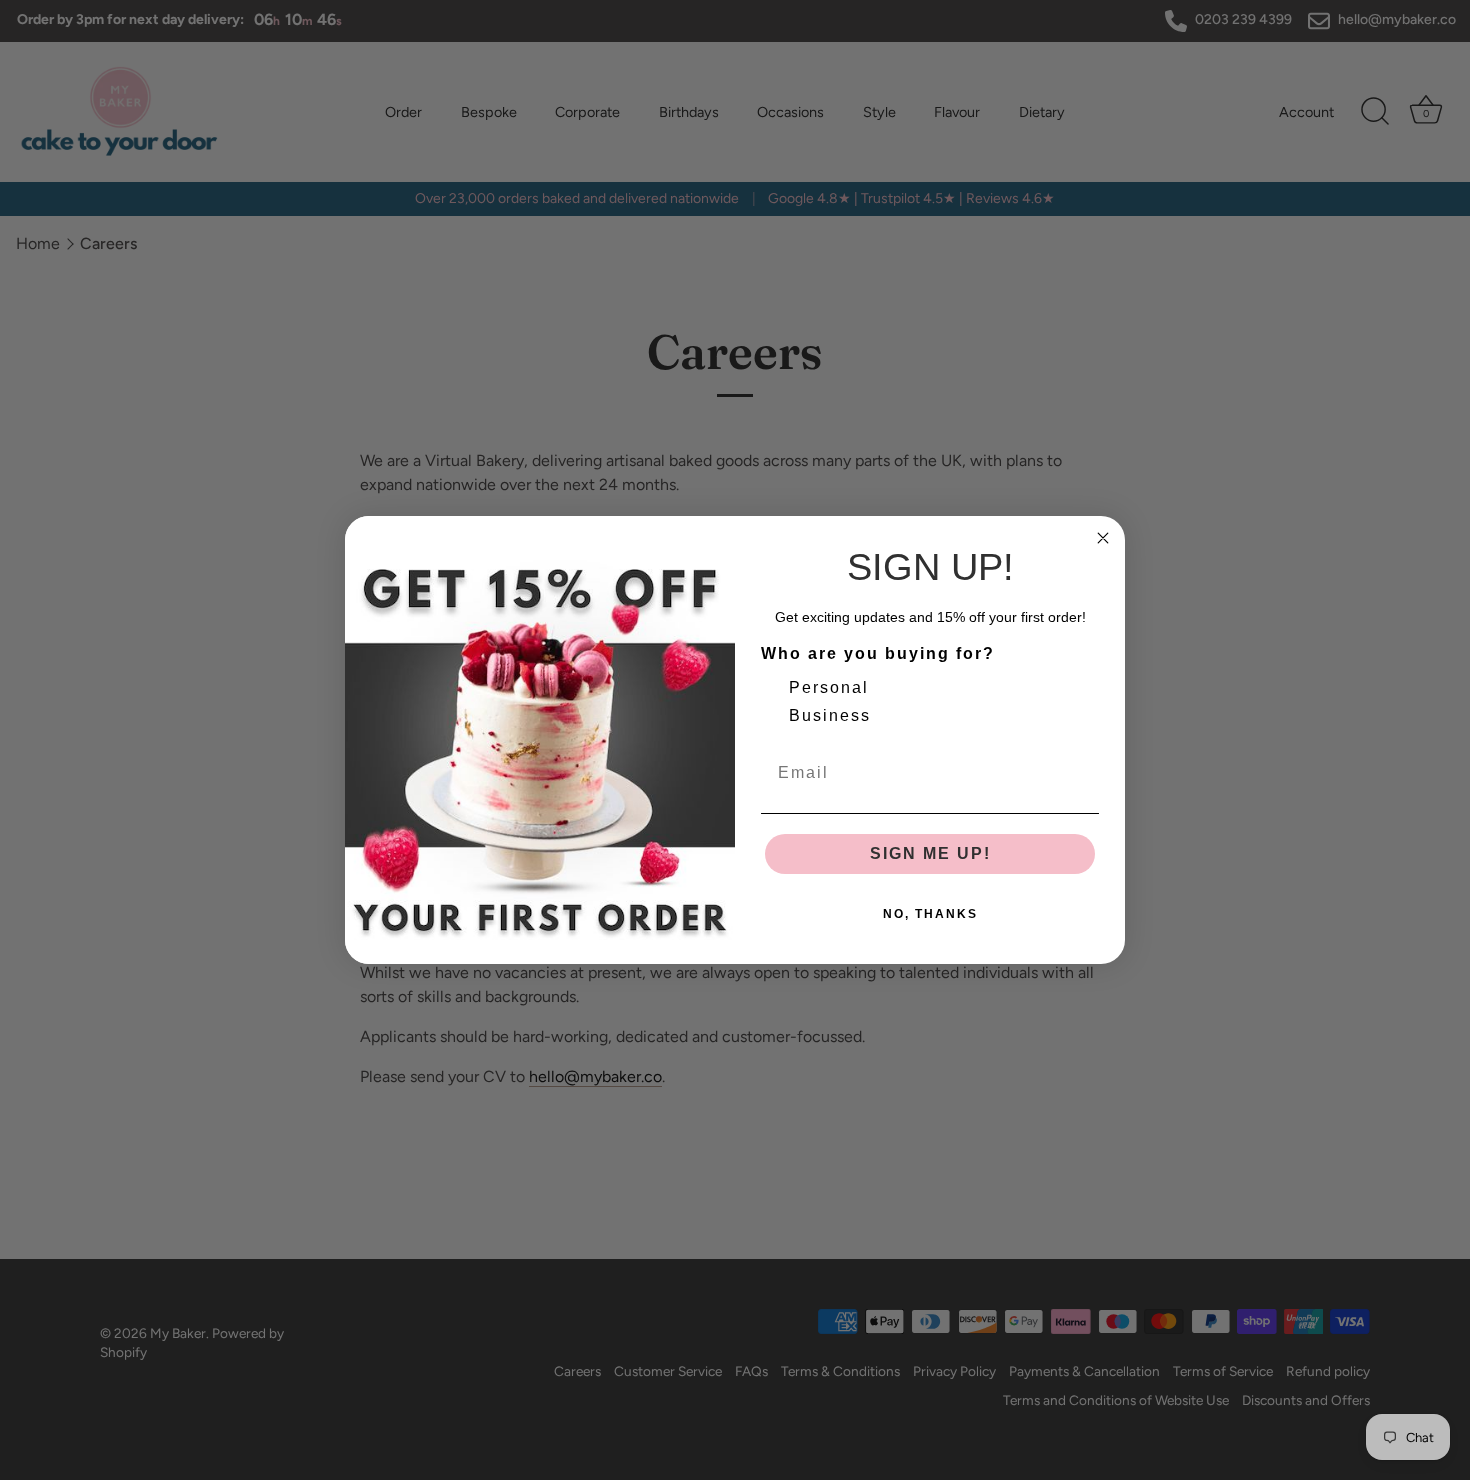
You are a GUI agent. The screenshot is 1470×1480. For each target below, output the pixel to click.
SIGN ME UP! (930, 853)
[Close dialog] (1103, 538)
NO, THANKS (930, 914)
